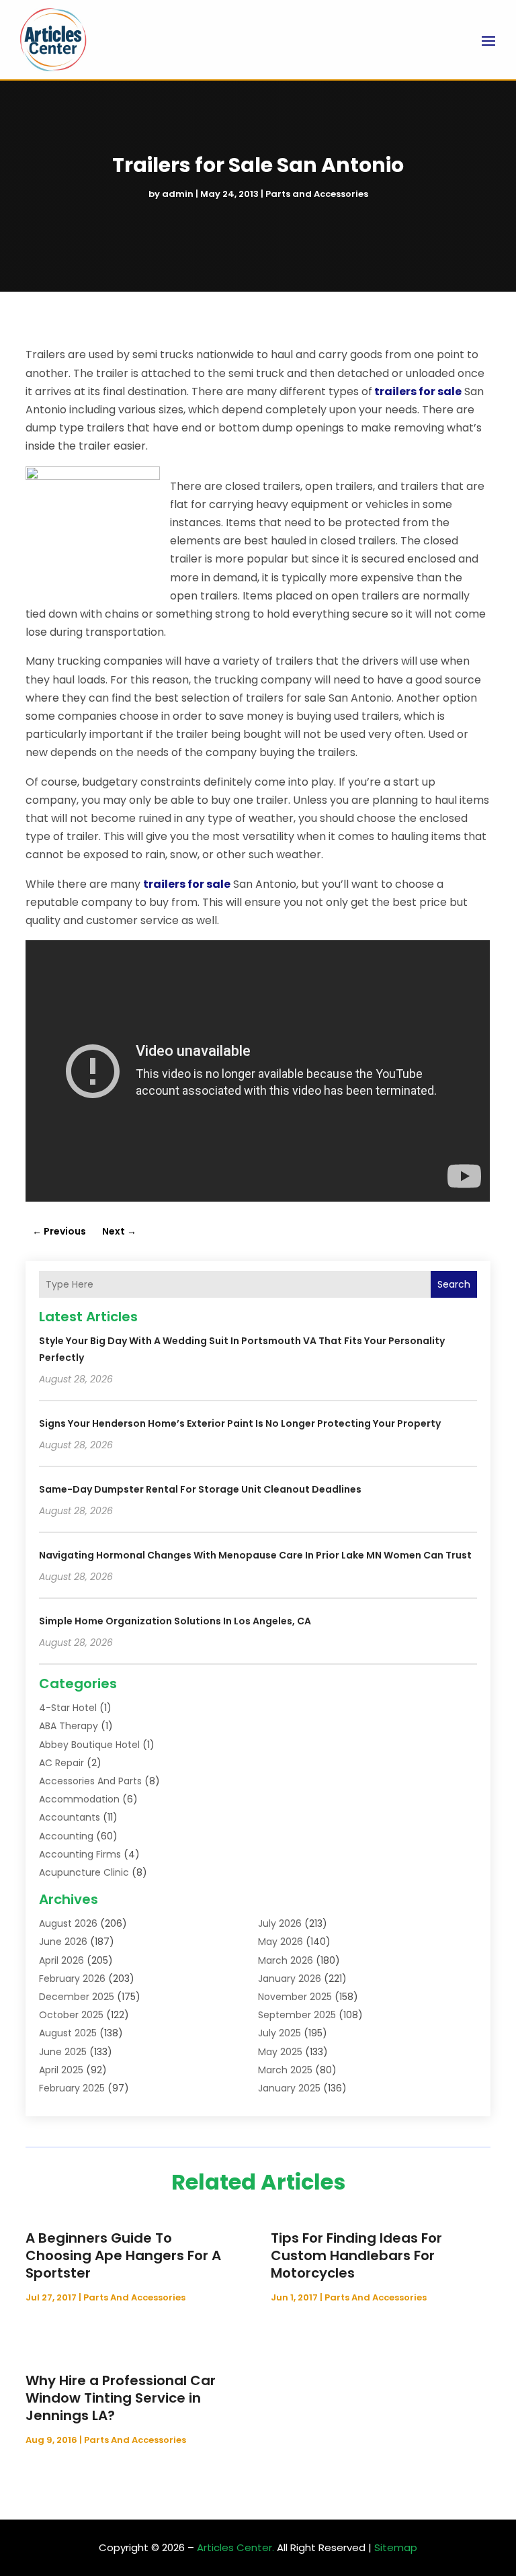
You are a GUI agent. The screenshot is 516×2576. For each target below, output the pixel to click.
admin (178, 194)
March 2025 (285, 2070)
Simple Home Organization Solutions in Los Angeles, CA (175, 1621)
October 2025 (71, 2015)
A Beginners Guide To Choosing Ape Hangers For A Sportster (123, 2255)
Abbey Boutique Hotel (89, 1745)
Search (454, 1284)
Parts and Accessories (317, 194)
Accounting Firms (80, 1854)
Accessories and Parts (90, 1781)
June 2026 (63, 1942)
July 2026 (280, 1923)
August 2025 (68, 2033)
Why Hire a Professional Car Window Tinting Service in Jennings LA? (121, 2398)
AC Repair (61, 1763)
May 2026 (281, 1942)
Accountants (70, 1817)
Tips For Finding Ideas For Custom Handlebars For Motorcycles (356, 2255)
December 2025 (77, 1997)
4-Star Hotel (68, 1708)
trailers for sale (418, 391)
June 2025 (63, 2052)
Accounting (66, 1836)
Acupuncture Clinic (84, 1872)
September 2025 (297, 2015)
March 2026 (286, 1960)
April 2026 (61, 1960)
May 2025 (280, 2052)
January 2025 (289, 2088)
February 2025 (72, 2088)
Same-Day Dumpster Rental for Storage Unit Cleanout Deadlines (200, 1489)
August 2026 (68, 1923)
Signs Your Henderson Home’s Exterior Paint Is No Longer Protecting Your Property (240, 1423)
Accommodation (79, 1799)
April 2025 (61, 2070)
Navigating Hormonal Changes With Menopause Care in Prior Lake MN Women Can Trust (255, 1555)
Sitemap (396, 2547)
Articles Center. (235, 2547)
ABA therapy (69, 1726)
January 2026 (290, 1979)
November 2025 (295, 1997)
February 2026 (72, 1979)
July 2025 (279, 2033)
